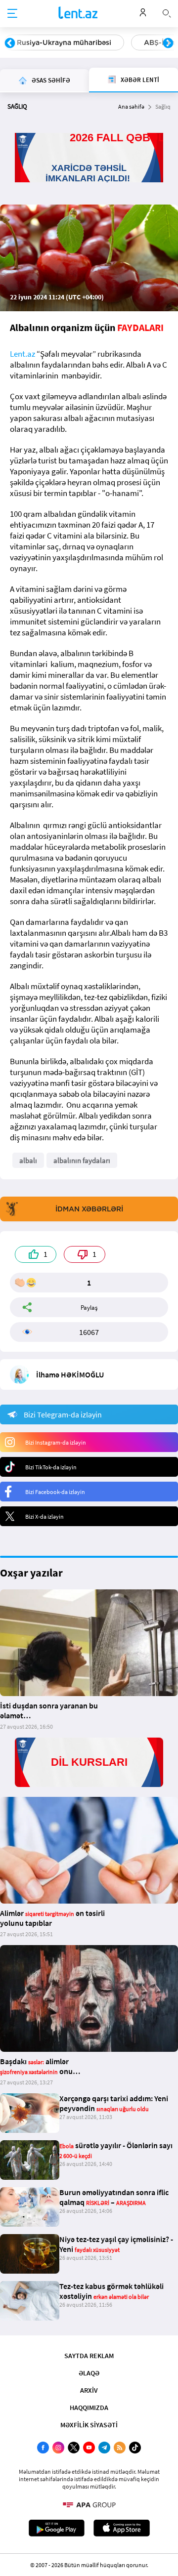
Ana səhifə (131, 106)
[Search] (167, 12)
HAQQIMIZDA (89, 2408)
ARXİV (89, 2390)
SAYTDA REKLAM (89, 2356)
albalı (28, 1160)
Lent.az (22, 354)
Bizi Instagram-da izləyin (56, 1442)
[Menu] (12, 14)
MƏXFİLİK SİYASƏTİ (89, 2425)
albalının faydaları (82, 1160)
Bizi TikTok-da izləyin (51, 1467)
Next (168, 43)
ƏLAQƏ (89, 2373)
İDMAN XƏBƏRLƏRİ (89, 1209)
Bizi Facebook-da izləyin (55, 1492)
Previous (10, 43)
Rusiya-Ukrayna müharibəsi (64, 42)
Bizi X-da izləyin (44, 1517)
